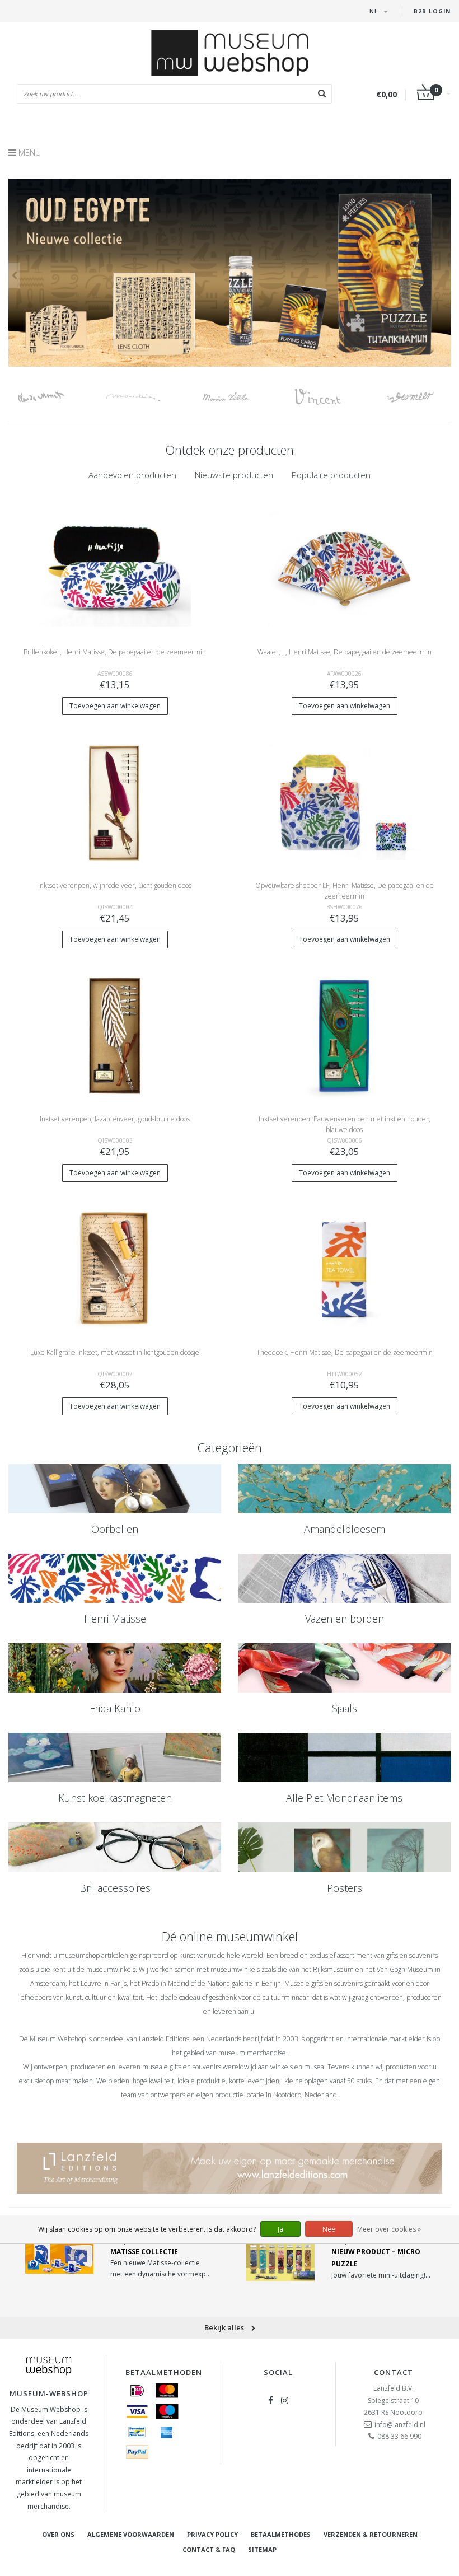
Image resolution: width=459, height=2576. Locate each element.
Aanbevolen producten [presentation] (132, 475)
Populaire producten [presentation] (331, 475)
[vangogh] (332, 397)
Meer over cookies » (389, 2229)
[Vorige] (14, 275)
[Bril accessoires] (115, 1847)
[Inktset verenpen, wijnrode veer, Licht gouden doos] (115, 801)
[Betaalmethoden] (137, 2391)
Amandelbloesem (345, 1529)
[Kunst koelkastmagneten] (115, 1757)
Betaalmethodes (281, 2534)
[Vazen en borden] (344, 1578)
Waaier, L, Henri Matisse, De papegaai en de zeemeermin (345, 652)
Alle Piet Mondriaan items (344, 1798)
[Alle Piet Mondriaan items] (344, 1757)
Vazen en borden (345, 1619)
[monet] (55, 397)
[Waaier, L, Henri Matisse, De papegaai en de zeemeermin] (345, 568)
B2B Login (432, 11)
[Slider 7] (230, 273)
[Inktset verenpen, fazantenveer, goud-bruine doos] (115, 1035)
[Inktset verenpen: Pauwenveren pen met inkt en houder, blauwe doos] (345, 1035)
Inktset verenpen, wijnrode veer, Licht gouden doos (115, 885)
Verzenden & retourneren (371, 2534)
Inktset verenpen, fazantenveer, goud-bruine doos (115, 1119)
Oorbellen (115, 1529)
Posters (345, 1888)
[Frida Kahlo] (115, 1668)
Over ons (58, 2534)
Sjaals (345, 1708)
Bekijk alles (225, 2327)
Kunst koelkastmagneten (115, 1798)
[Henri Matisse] (115, 1578)
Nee (329, 2229)
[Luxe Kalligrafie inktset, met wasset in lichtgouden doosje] (115, 1268)
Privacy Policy (212, 2534)
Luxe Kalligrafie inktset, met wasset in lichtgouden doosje (115, 1352)
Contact (394, 2372)
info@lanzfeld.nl (400, 2425)
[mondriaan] (147, 397)
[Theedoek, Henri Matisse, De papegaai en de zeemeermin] (345, 1268)
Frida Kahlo (115, 1708)
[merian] (239, 397)
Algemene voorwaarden (131, 2534)
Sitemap (262, 2549)
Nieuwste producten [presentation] (234, 475)
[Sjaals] (344, 1668)
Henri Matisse (115, 1619)
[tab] (132, 475)
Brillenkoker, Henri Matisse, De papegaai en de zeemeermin (115, 652)
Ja (280, 2229)
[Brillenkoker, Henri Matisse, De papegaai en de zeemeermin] (115, 568)
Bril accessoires (115, 1888)
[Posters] (344, 1847)
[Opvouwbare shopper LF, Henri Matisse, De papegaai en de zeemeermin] (345, 801)
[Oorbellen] (115, 1489)
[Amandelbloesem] (344, 1489)
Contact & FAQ (209, 2549)
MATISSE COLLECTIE (144, 2252)
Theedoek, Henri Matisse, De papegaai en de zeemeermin (345, 1352)
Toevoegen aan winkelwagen (115, 706)
